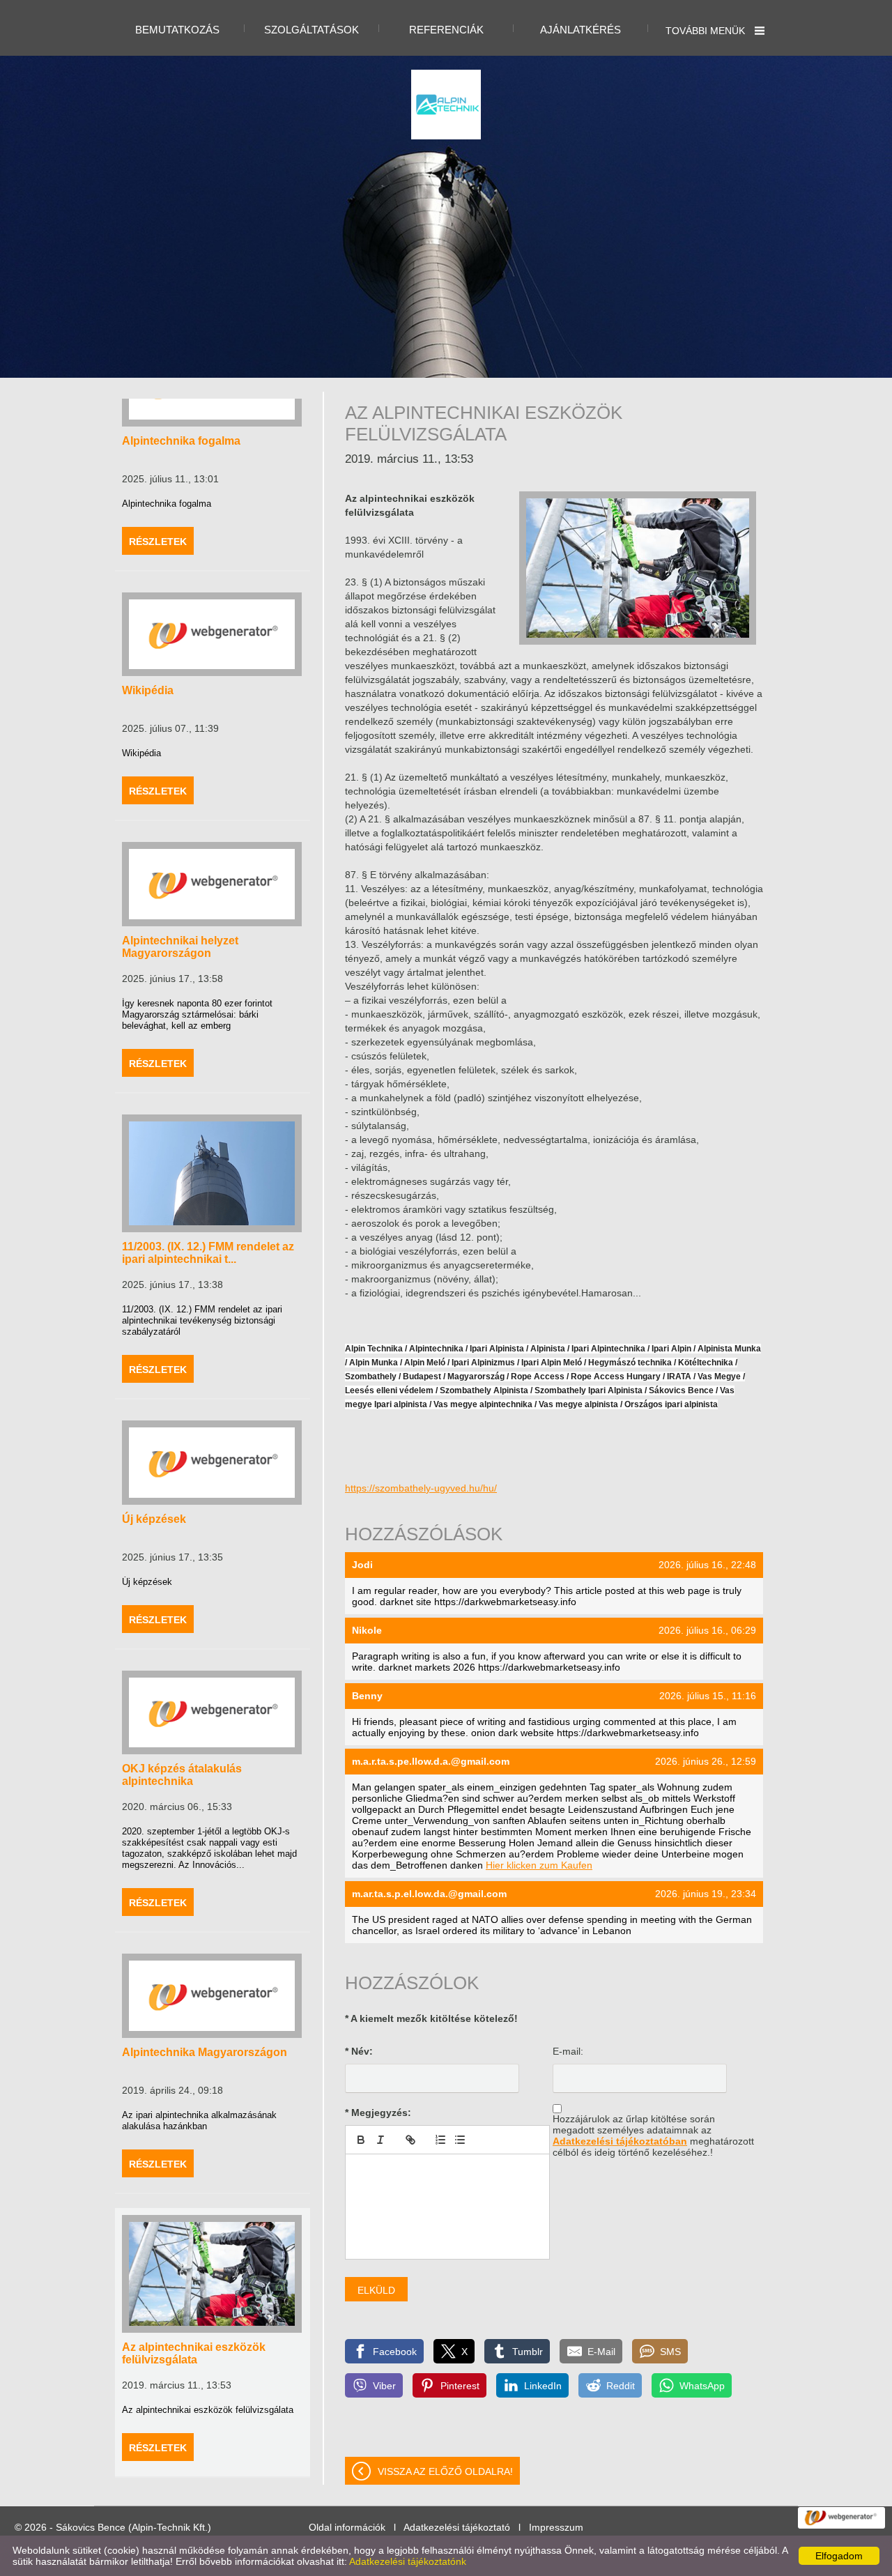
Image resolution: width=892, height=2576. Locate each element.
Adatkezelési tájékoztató (457, 2527)
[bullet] (460, 2140)
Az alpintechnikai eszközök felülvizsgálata (194, 2353)
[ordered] (440, 2140)
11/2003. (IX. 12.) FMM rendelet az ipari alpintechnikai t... (208, 1253)
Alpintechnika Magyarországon (205, 2052)
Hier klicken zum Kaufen (539, 1865)
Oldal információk (347, 2527)
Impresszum (556, 2527)
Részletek (158, 542)
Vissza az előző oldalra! (445, 2471)
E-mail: (568, 2051)
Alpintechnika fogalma (181, 441)
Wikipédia (148, 690)
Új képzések (154, 1519)
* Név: (359, 2051)
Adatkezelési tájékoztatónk (408, 2561)
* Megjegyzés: (378, 2113)
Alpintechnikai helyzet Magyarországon (180, 947)
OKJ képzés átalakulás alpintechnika (182, 1775)
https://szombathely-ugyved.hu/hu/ (421, 1488)
